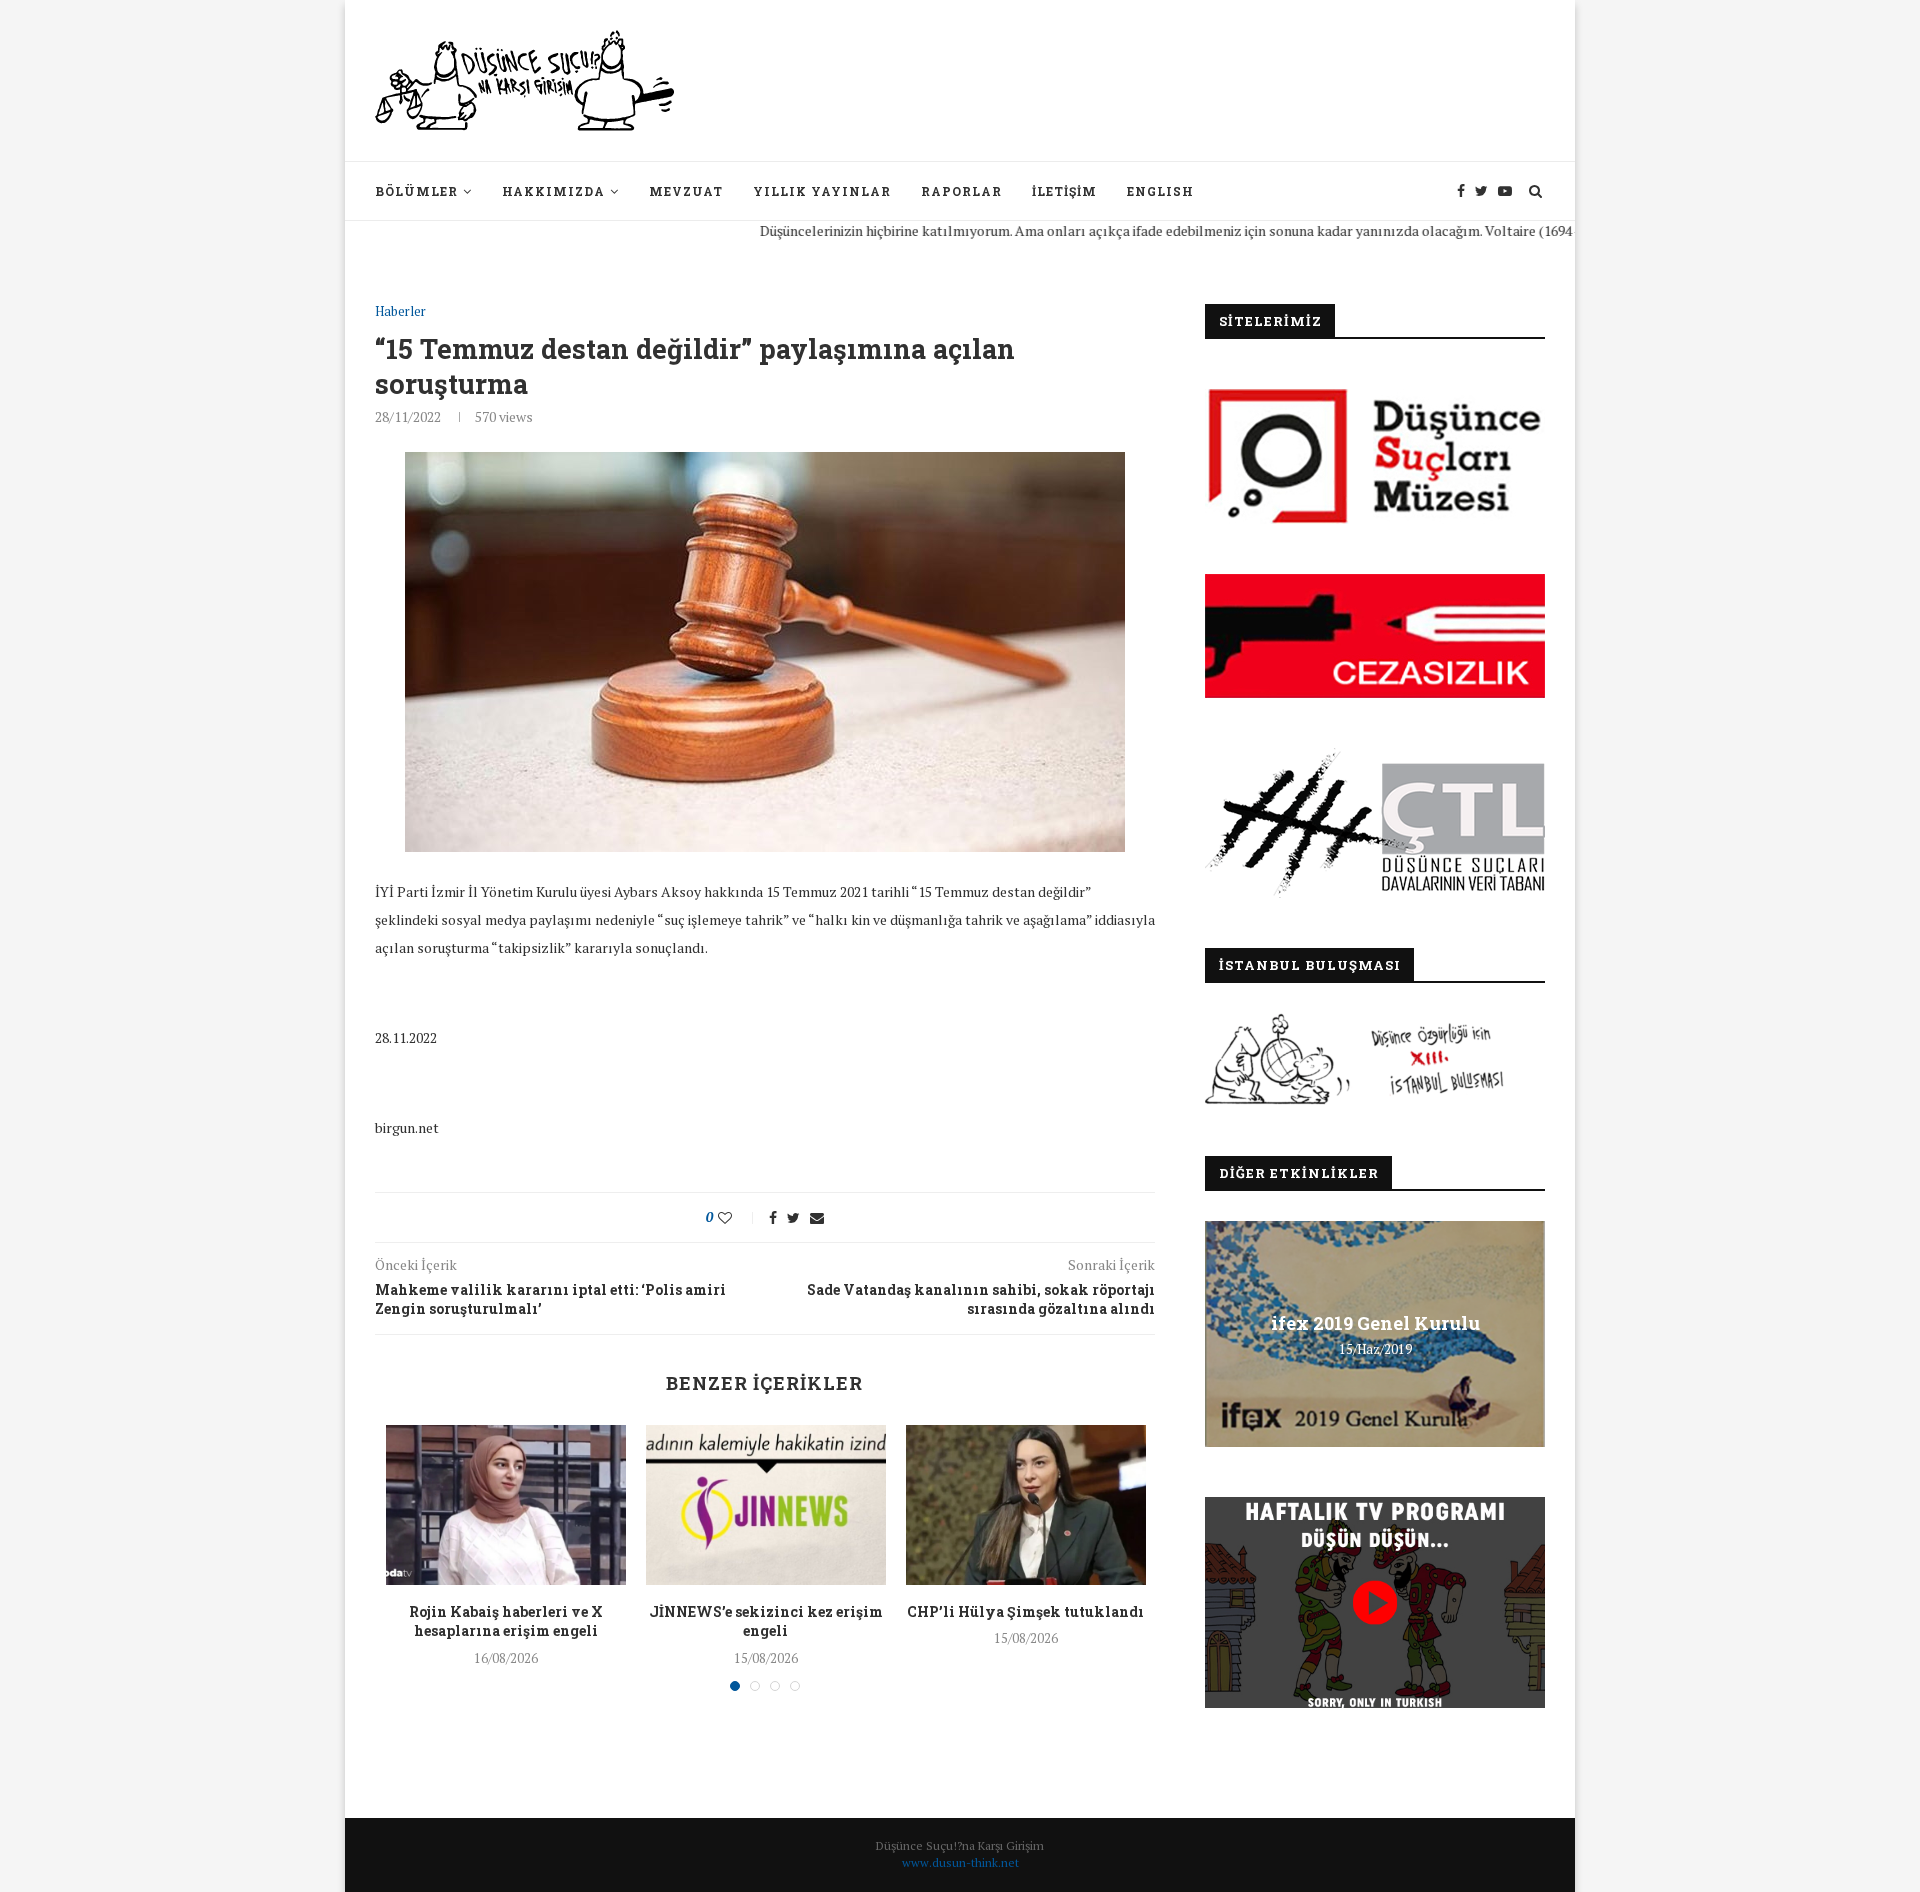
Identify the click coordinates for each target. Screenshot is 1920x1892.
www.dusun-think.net (960, 1862)
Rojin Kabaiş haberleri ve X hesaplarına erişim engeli (506, 1621)
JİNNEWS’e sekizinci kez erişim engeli (766, 1621)
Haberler (400, 312)
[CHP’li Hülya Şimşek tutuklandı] (1026, 1505)
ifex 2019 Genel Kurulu (1375, 1323)
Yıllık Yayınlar (822, 191)
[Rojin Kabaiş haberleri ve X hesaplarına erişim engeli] (506, 1505)
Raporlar (961, 191)
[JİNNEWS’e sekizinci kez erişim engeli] (766, 1505)
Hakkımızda (553, 191)
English (1160, 191)
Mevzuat (686, 191)
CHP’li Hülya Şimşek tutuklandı (1025, 1611)
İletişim (1064, 191)
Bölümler (416, 191)
